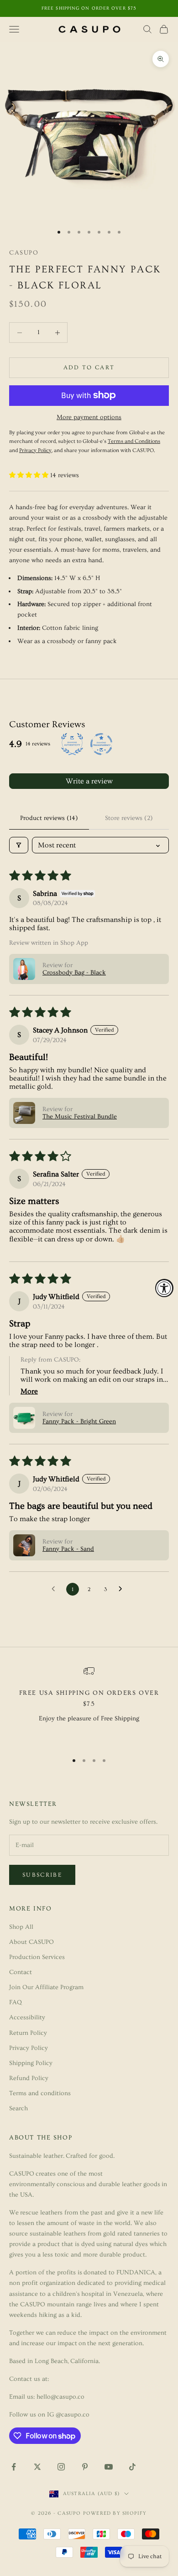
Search (18, 2108)
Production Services (37, 1957)
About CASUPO (31, 1942)
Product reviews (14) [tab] (49, 818)
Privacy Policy (29, 2048)
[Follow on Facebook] (14, 2467)
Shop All (21, 1927)
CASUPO (24, 253)
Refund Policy (29, 2078)
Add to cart (89, 367)
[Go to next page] (123, 1589)
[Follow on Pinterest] (85, 2467)
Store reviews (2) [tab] (129, 818)
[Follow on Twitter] (37, 2467)
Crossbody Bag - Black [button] (74, 973)
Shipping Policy (31, 2063)
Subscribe (42, 1875)
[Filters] (19, 845)
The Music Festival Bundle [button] (80, 1117)
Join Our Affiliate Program (46, 1987)
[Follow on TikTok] (132, 2467)
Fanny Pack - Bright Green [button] (79, 1421)
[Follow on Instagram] (61, 2467)
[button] (30, 475)
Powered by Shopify (115, 2513)
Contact (21, 1972)
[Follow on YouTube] (109, 2467)
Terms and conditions (40, 2093)
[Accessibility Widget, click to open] (164, 1288)
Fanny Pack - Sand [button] (68, 1549)
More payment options (89, 417)
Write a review (89, 781)
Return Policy (28, 2033)
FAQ (16, 2002)
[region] (89, 1705)
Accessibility (27, 2017)
